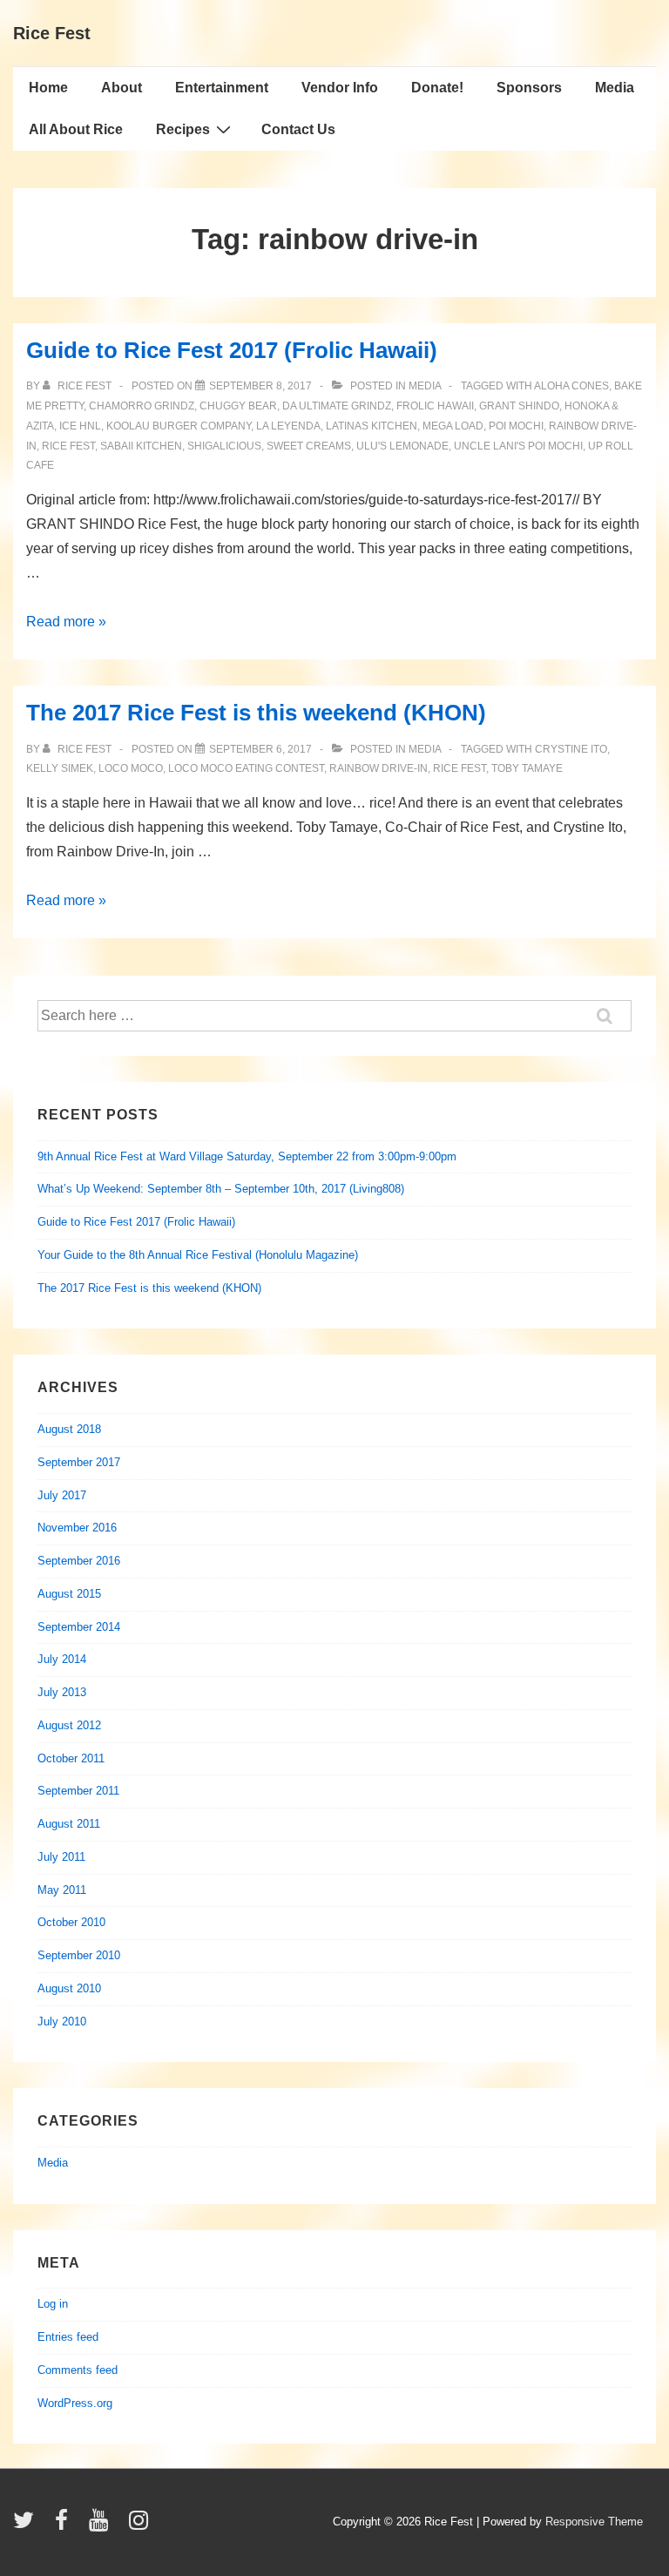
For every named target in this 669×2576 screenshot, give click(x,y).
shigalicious (224, 446)
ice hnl (80, 426)
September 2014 (79, 1627)
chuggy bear (238, 406)
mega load (453, 426)
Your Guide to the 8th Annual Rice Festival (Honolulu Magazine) (198, 1255)
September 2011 (78, 1791)
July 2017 (62, 1495)
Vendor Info (340, 88)
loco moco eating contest (246, 768)
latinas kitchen (372, 426)
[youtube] (102, 2526)
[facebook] (65, 2526)
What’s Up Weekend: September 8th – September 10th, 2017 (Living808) (221, 1189)
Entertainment (222, 88)
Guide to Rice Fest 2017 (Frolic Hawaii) (232, 350)
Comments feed (78, 2370)
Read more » (66, 622)
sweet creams (309, 446)
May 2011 (62, 1890)
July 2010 (62, 2022)
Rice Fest (52, 33)
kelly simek (60, 768)
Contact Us (298, 129)
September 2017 (79, 1462)
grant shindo (519, 406)
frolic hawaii (435, 406)
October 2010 (71, 1922)
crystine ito (571, 749)
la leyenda (288, 426)
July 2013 (62, 1692)
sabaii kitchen (141, 446)
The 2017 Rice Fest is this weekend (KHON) (256, 713)
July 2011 (61, 1857)
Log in (53, 2304)
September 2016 (79, 1561)
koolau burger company (179, 426)
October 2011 (71, 1758)
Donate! (437, 88)
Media (615, 88)
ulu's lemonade (402, 446)
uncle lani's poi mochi (518, 446)
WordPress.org (75, 2403)
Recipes (183, 129)
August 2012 (69, 1725)
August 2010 (69, 1988)
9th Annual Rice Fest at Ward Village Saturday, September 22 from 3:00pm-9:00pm (247, 1156)
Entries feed (68, 2337)
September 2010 (79, 1955)
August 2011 (69, 1824)
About (122, 88)
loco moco (131, 768)
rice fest (68, 446)
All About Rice (76, 129)
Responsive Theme (594, 2522)
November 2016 (77, 1528)
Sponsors (529, 88)
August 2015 (69, 1594)
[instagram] (141, 2526)
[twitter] (27, 2526)
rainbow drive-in (378, 768)
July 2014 (62, 1659)
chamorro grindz (142, 406)
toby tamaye (527, 768)
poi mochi (516, 426)
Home (48, 88)
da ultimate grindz (337, 406)
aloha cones (571, 386)
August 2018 (69, 1429)
